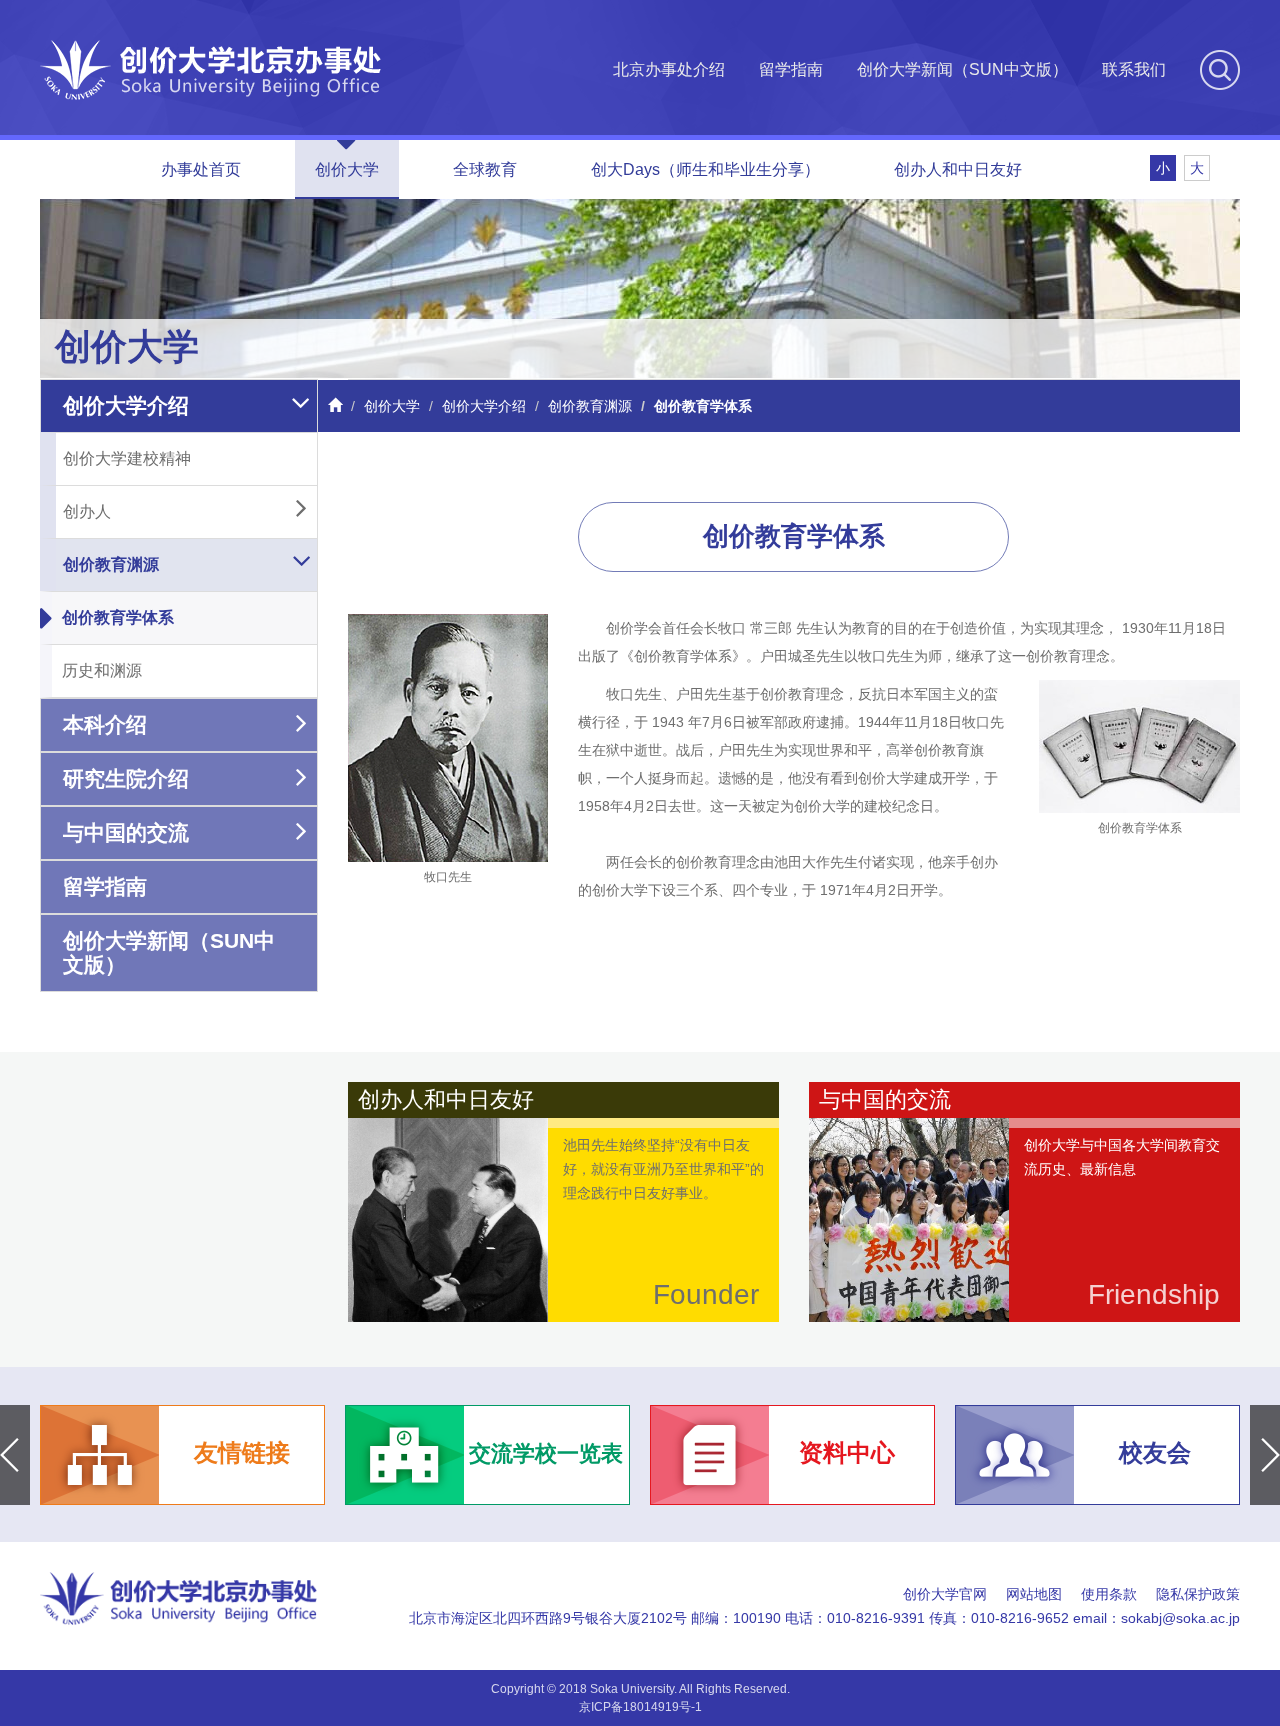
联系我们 (1134, 69)
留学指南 (791, 69)
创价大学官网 (945, 1594)
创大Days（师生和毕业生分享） (705, 169)
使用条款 (1109, 1594)
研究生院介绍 (126, 778)
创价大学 (347, 169)
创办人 (87, 511)
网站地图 (1034, 1594)
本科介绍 (105, 724)
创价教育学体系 (118, 617)
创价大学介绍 (126, 405)
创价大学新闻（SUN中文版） (962, 69)
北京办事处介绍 (669, 69)
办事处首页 (201, 169)
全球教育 (485, 169)
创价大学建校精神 (127, 458)
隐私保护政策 (1198, 1594)
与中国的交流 (126, 832)
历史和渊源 (102, 670)
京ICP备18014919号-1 (640, 1707)
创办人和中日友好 (958, 169)
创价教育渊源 (111, 564)
